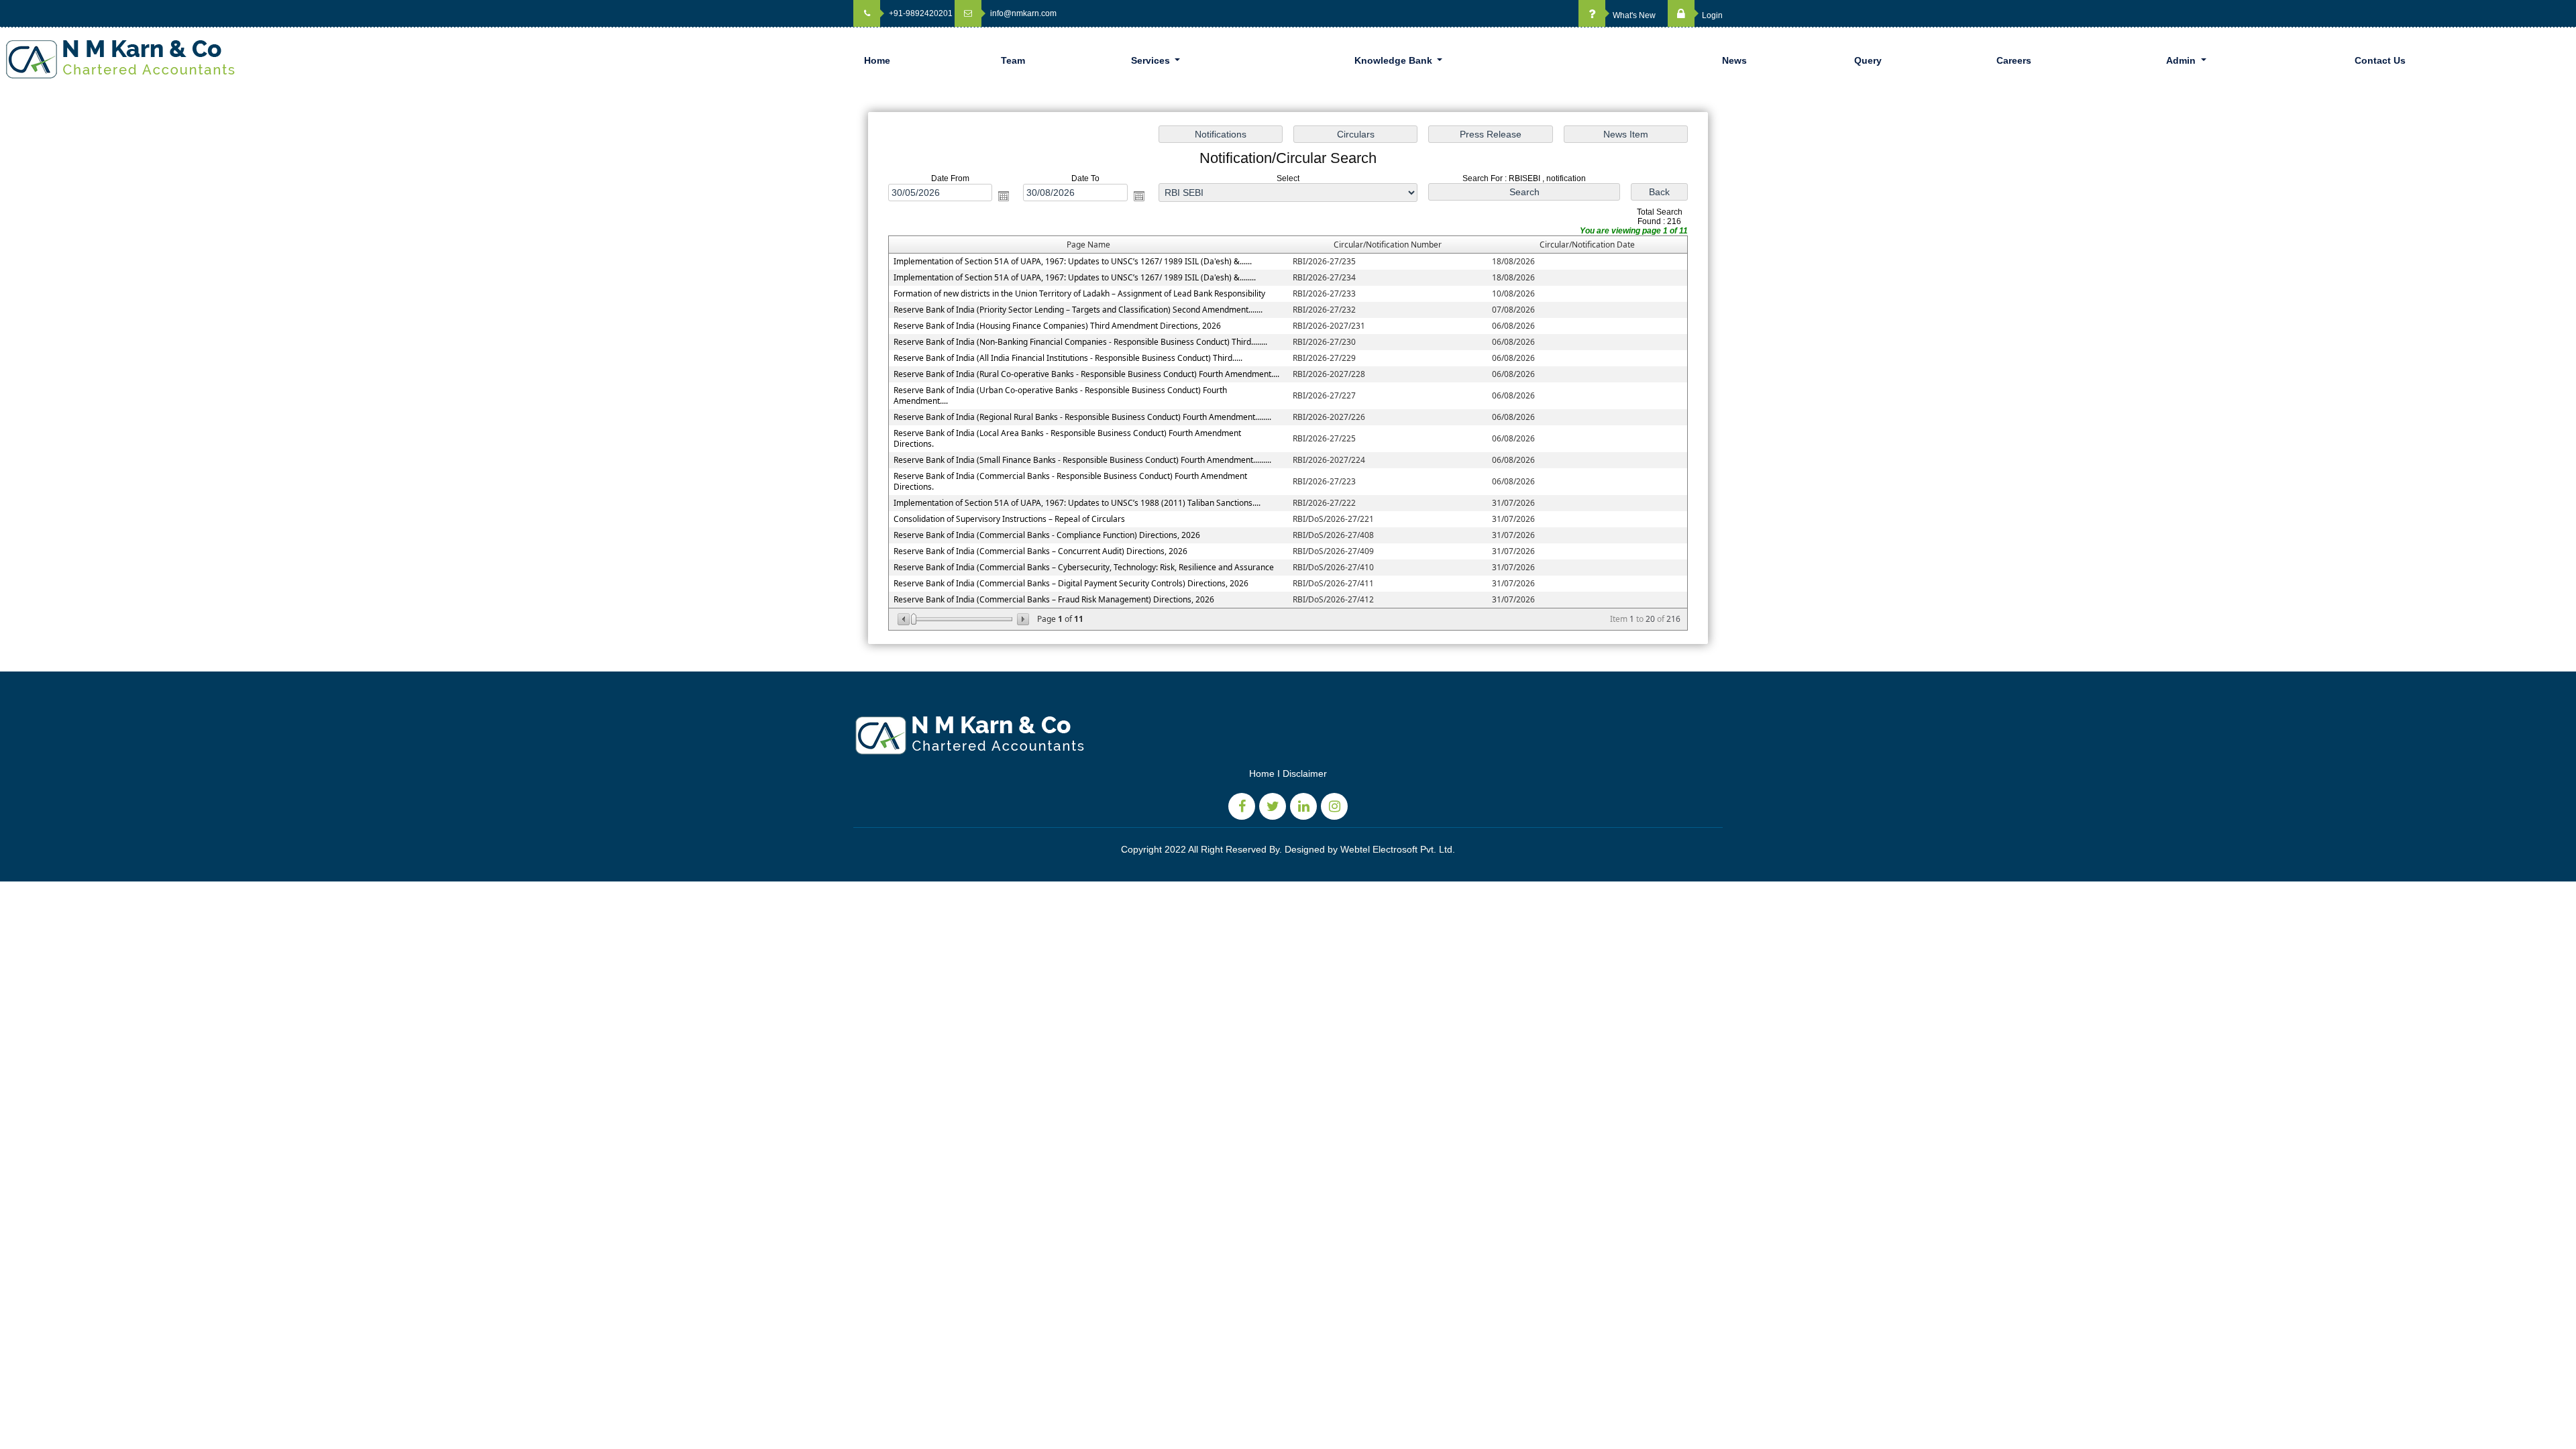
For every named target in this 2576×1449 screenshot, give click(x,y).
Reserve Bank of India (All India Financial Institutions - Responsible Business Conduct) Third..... (1068, 358)
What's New (1633, 15)
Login (1711, 15)
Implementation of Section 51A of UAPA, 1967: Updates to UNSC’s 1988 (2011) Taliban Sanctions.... (1077, 503)
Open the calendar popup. (1004, 196)
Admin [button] (2182, 60)
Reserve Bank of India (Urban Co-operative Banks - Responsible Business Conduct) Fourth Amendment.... (1060, 395)
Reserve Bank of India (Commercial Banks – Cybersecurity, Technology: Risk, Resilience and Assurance (1084, 567)
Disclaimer (1305, 773)
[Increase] (1022, 619)
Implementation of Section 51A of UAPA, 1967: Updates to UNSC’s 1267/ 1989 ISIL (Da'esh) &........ (1075, 277)
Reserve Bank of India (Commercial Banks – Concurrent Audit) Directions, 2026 (1040, 551)
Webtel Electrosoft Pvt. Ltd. (1398, 849)
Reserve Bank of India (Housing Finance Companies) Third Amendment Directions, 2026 (1057, 326)
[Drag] (914, 619)
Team (1013, 60)
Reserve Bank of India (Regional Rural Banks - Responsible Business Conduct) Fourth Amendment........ (1082, 417)
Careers (2014, 60)
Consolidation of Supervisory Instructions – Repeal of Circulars (1009, 519)
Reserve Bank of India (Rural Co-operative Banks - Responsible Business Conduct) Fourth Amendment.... (1086, 374)
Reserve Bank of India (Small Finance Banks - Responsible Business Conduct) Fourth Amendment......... (1082, 460)
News (1734, 60)
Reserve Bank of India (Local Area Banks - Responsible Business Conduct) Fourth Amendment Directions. (1067, 438)
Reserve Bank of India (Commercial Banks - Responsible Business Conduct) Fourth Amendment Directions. (1070, 481)
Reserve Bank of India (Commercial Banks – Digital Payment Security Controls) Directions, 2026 (1071, 583)
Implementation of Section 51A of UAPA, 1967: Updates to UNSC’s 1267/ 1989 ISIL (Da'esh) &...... (1073, 261)
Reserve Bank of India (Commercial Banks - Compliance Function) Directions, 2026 (1047, 535)
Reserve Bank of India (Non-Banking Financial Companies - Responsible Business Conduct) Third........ (1080, 342)
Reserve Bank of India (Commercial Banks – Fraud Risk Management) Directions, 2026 (1054, 599)
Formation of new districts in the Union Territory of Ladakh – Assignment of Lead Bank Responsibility (1079, 293)
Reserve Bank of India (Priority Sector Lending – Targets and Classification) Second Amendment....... (1078, 310)
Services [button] (1152, 60)
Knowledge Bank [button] (1395, 60)
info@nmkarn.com (1022, 13)
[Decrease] (905, 619)
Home (877, 60)
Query (1868, 60)
